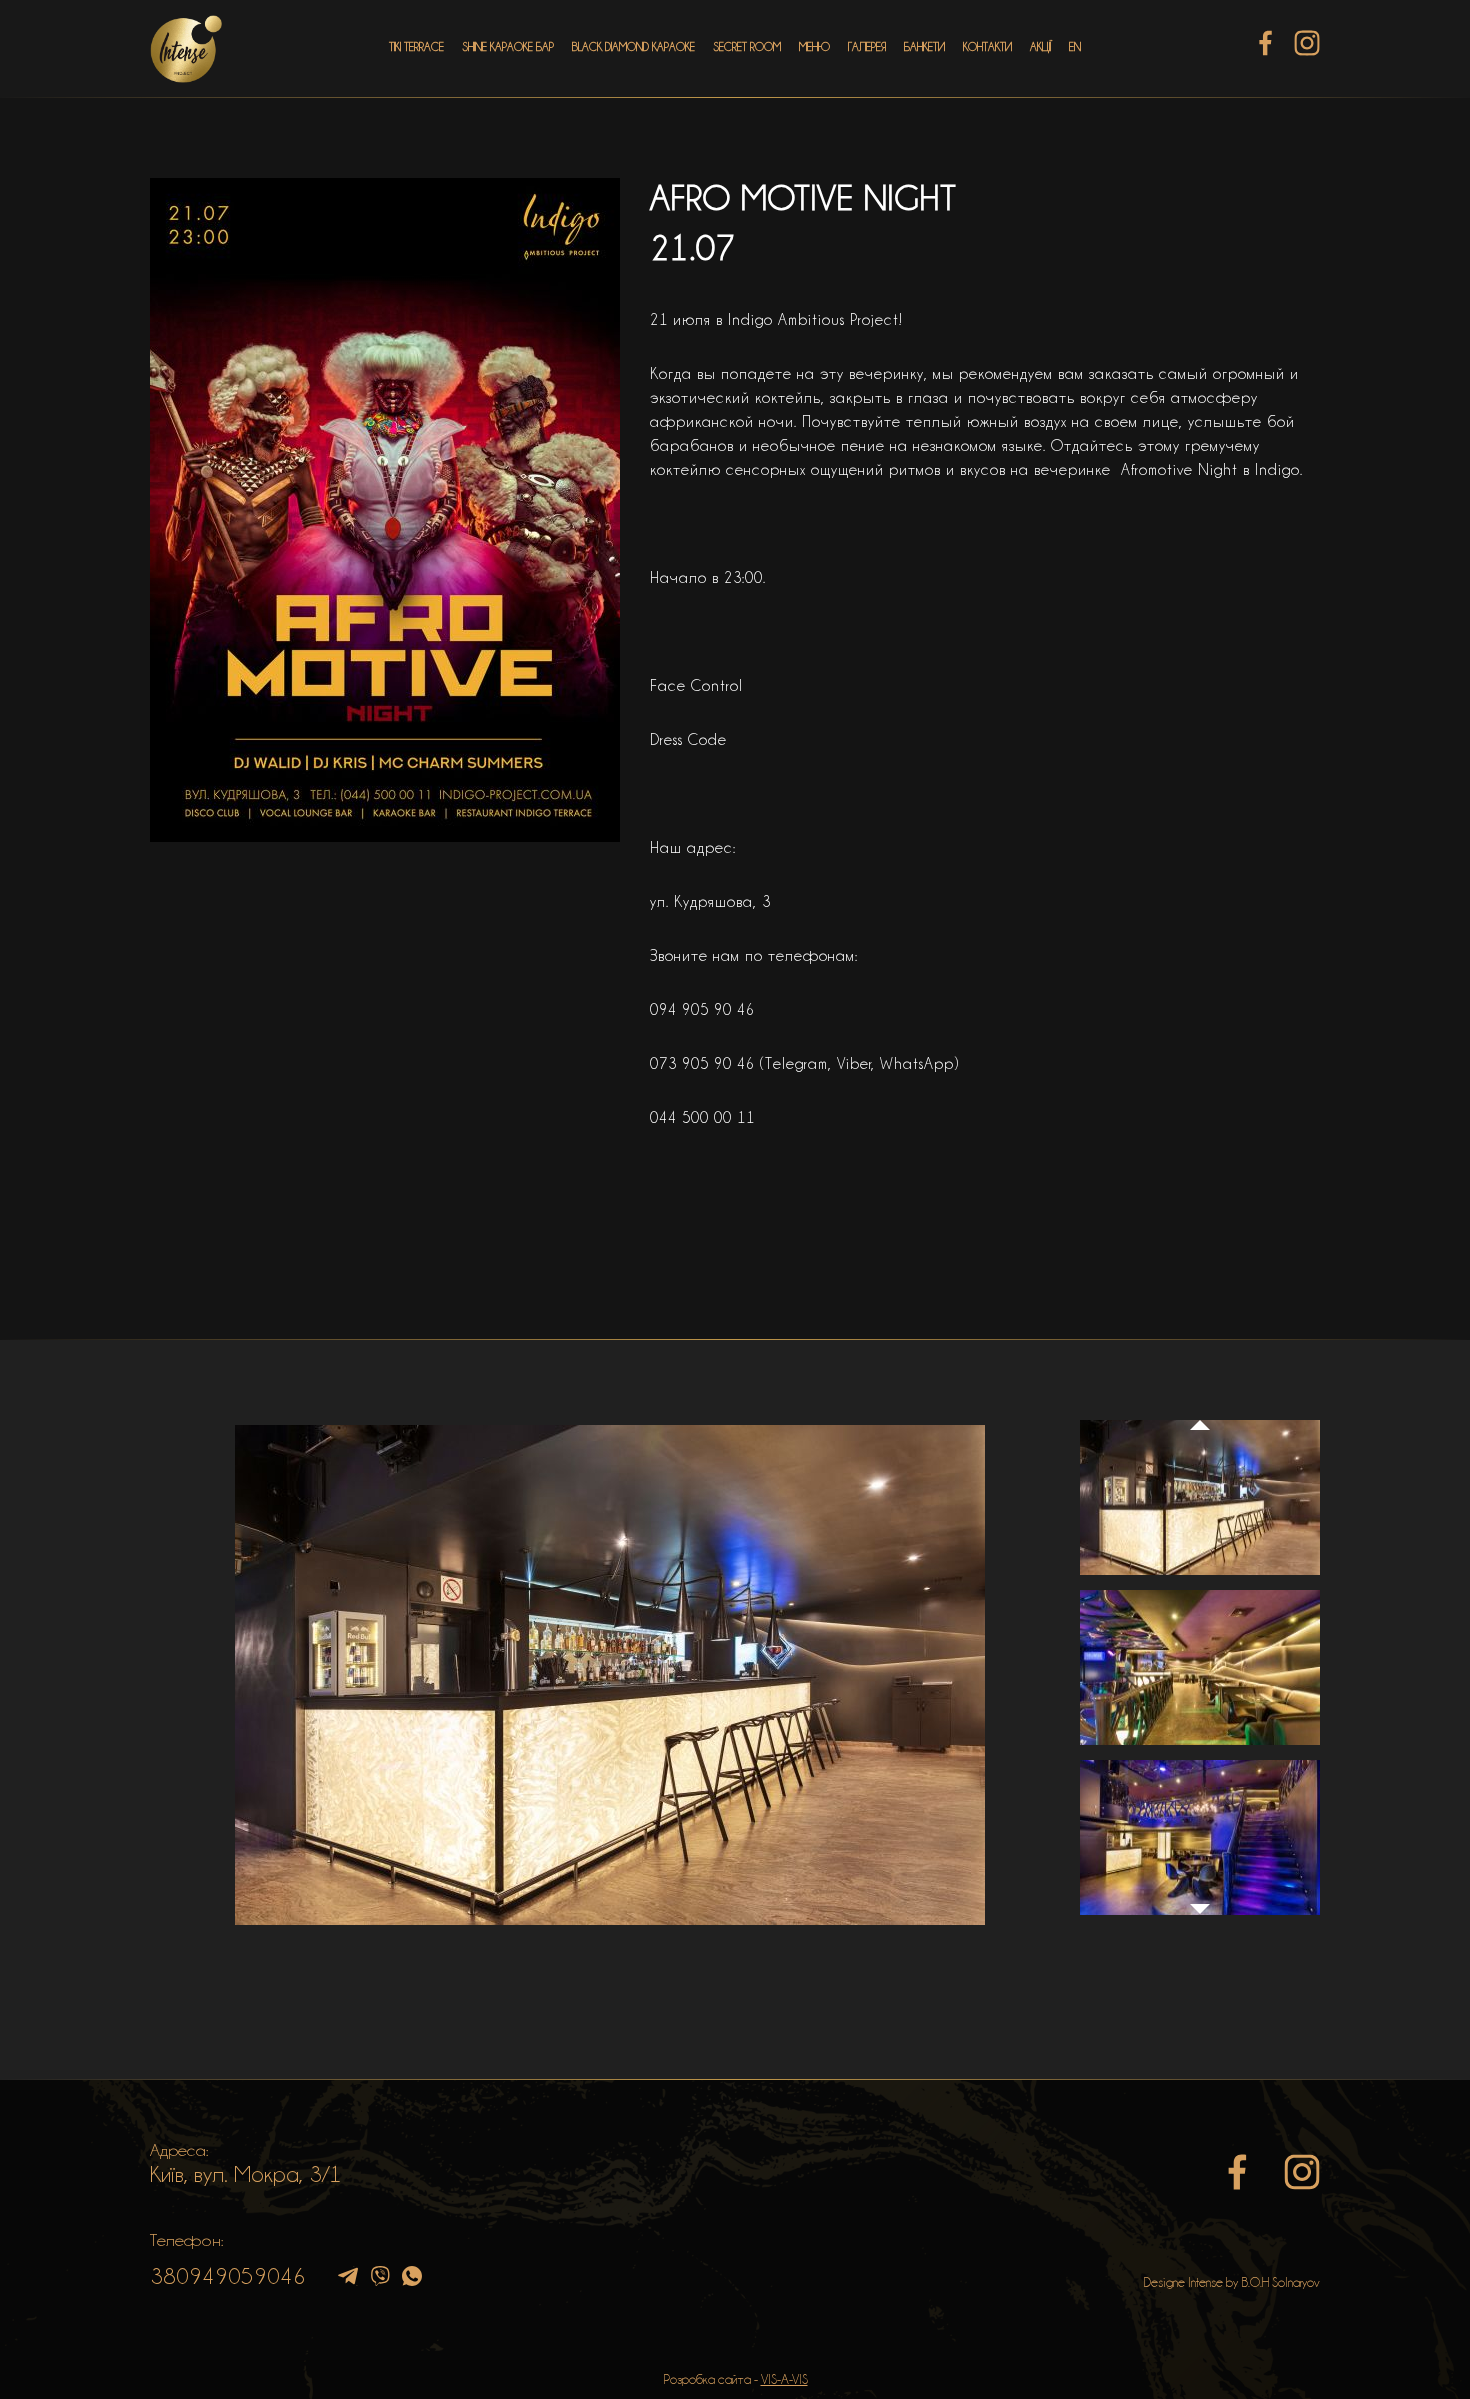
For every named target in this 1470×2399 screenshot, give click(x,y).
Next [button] (1200, 1919)
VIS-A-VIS (784, 2379)
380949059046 (228, 2276)
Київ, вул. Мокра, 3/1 (246, 2174)
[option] (610, 1675)
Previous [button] (1200, 1406)
